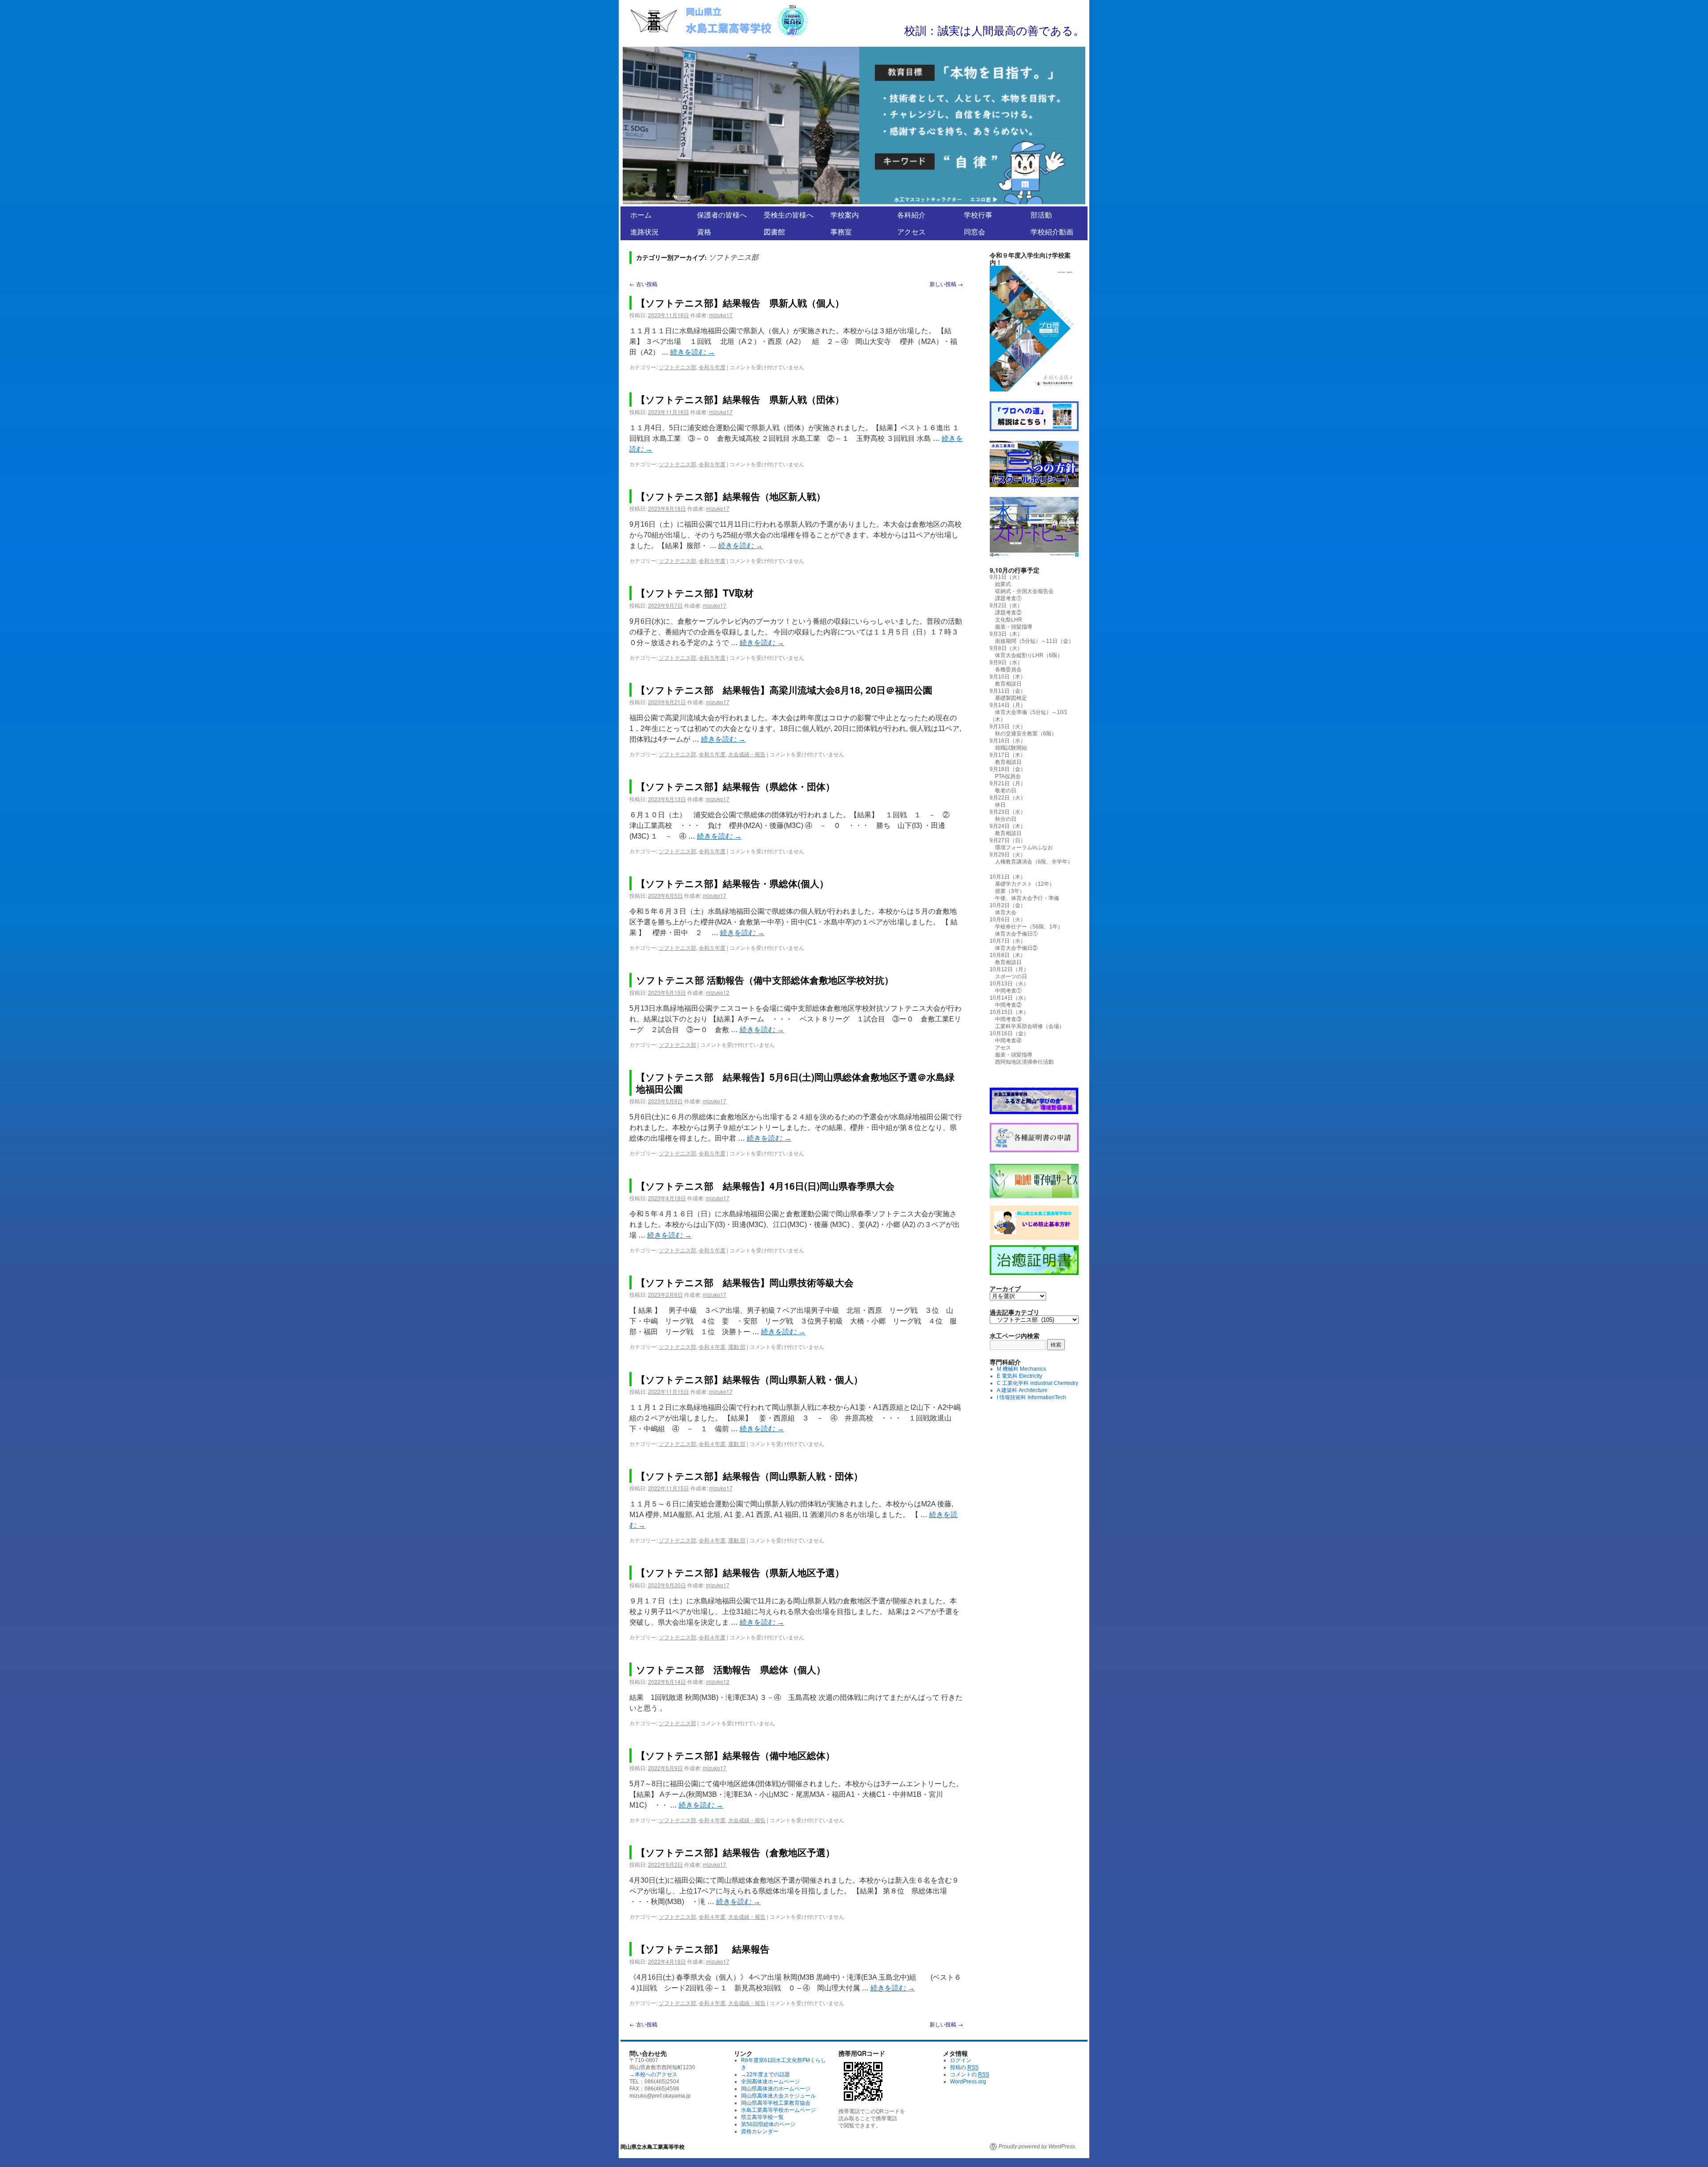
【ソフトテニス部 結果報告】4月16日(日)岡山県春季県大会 (765, 1186)
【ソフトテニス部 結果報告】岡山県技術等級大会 (745, 1282)
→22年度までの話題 (765, 2074)
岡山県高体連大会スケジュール (778, 2096)
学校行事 (978, 215)
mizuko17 (721, 315)
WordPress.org (968, 2082)
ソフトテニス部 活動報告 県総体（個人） (731, 1669)
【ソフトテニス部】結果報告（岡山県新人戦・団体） (749, 1476)
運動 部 (737, 1346)
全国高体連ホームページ (770, 2082)
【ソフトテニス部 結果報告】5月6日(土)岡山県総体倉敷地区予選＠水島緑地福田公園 (795, 1083)
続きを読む (693, 352)
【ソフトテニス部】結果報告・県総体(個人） (732, 883)
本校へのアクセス (656, 2074)
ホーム (641, 215)
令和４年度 (712, 1346)
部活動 (1041, 215)
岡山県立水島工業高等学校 (653, 2147)
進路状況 (645, 232)
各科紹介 (911, 215)
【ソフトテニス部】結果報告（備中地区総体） (735, 1755)
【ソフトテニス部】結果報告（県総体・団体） (735, 786)
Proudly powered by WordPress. (1037, 2147)
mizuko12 (718, 992)
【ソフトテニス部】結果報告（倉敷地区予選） (735, 1852)
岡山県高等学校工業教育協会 (776, 2103)
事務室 (841, 232)
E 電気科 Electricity (1019, 1376)
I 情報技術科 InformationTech (1031, 1397)
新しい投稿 (946, 284)
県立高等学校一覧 (762, 2117)
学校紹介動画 (1052, 232)
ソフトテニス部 (677, 367)
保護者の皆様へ (722, 215)
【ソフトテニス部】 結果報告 (703, 1949)
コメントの (970, 2074)
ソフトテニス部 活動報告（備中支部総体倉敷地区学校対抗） (765, 980)
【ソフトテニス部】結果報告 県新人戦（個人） (740, 303)
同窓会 (975, 232)
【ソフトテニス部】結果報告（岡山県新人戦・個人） (749, 1379)
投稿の (964, 2067)
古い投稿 (643, 284)
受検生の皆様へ (789, 215)
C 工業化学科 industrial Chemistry (1037, 1383)
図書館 (774, 232)
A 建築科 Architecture (1022, 1390)
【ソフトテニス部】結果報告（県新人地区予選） (740, 1572)
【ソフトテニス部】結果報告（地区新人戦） (731, 496)
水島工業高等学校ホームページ (778, 2110)
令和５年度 (712, 367)
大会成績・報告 (747, 754)
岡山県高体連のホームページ (776, 2089)
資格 (704, 232)
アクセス (911, 232)
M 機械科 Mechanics (1021, 1369)
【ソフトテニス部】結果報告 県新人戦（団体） (740, 399)
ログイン (961, 2060)
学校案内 (845, 215)
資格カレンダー (760, 2131)
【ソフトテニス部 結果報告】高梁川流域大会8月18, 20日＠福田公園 (784, 690)
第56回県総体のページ (768, 2124)
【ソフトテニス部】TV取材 (695, 593)
